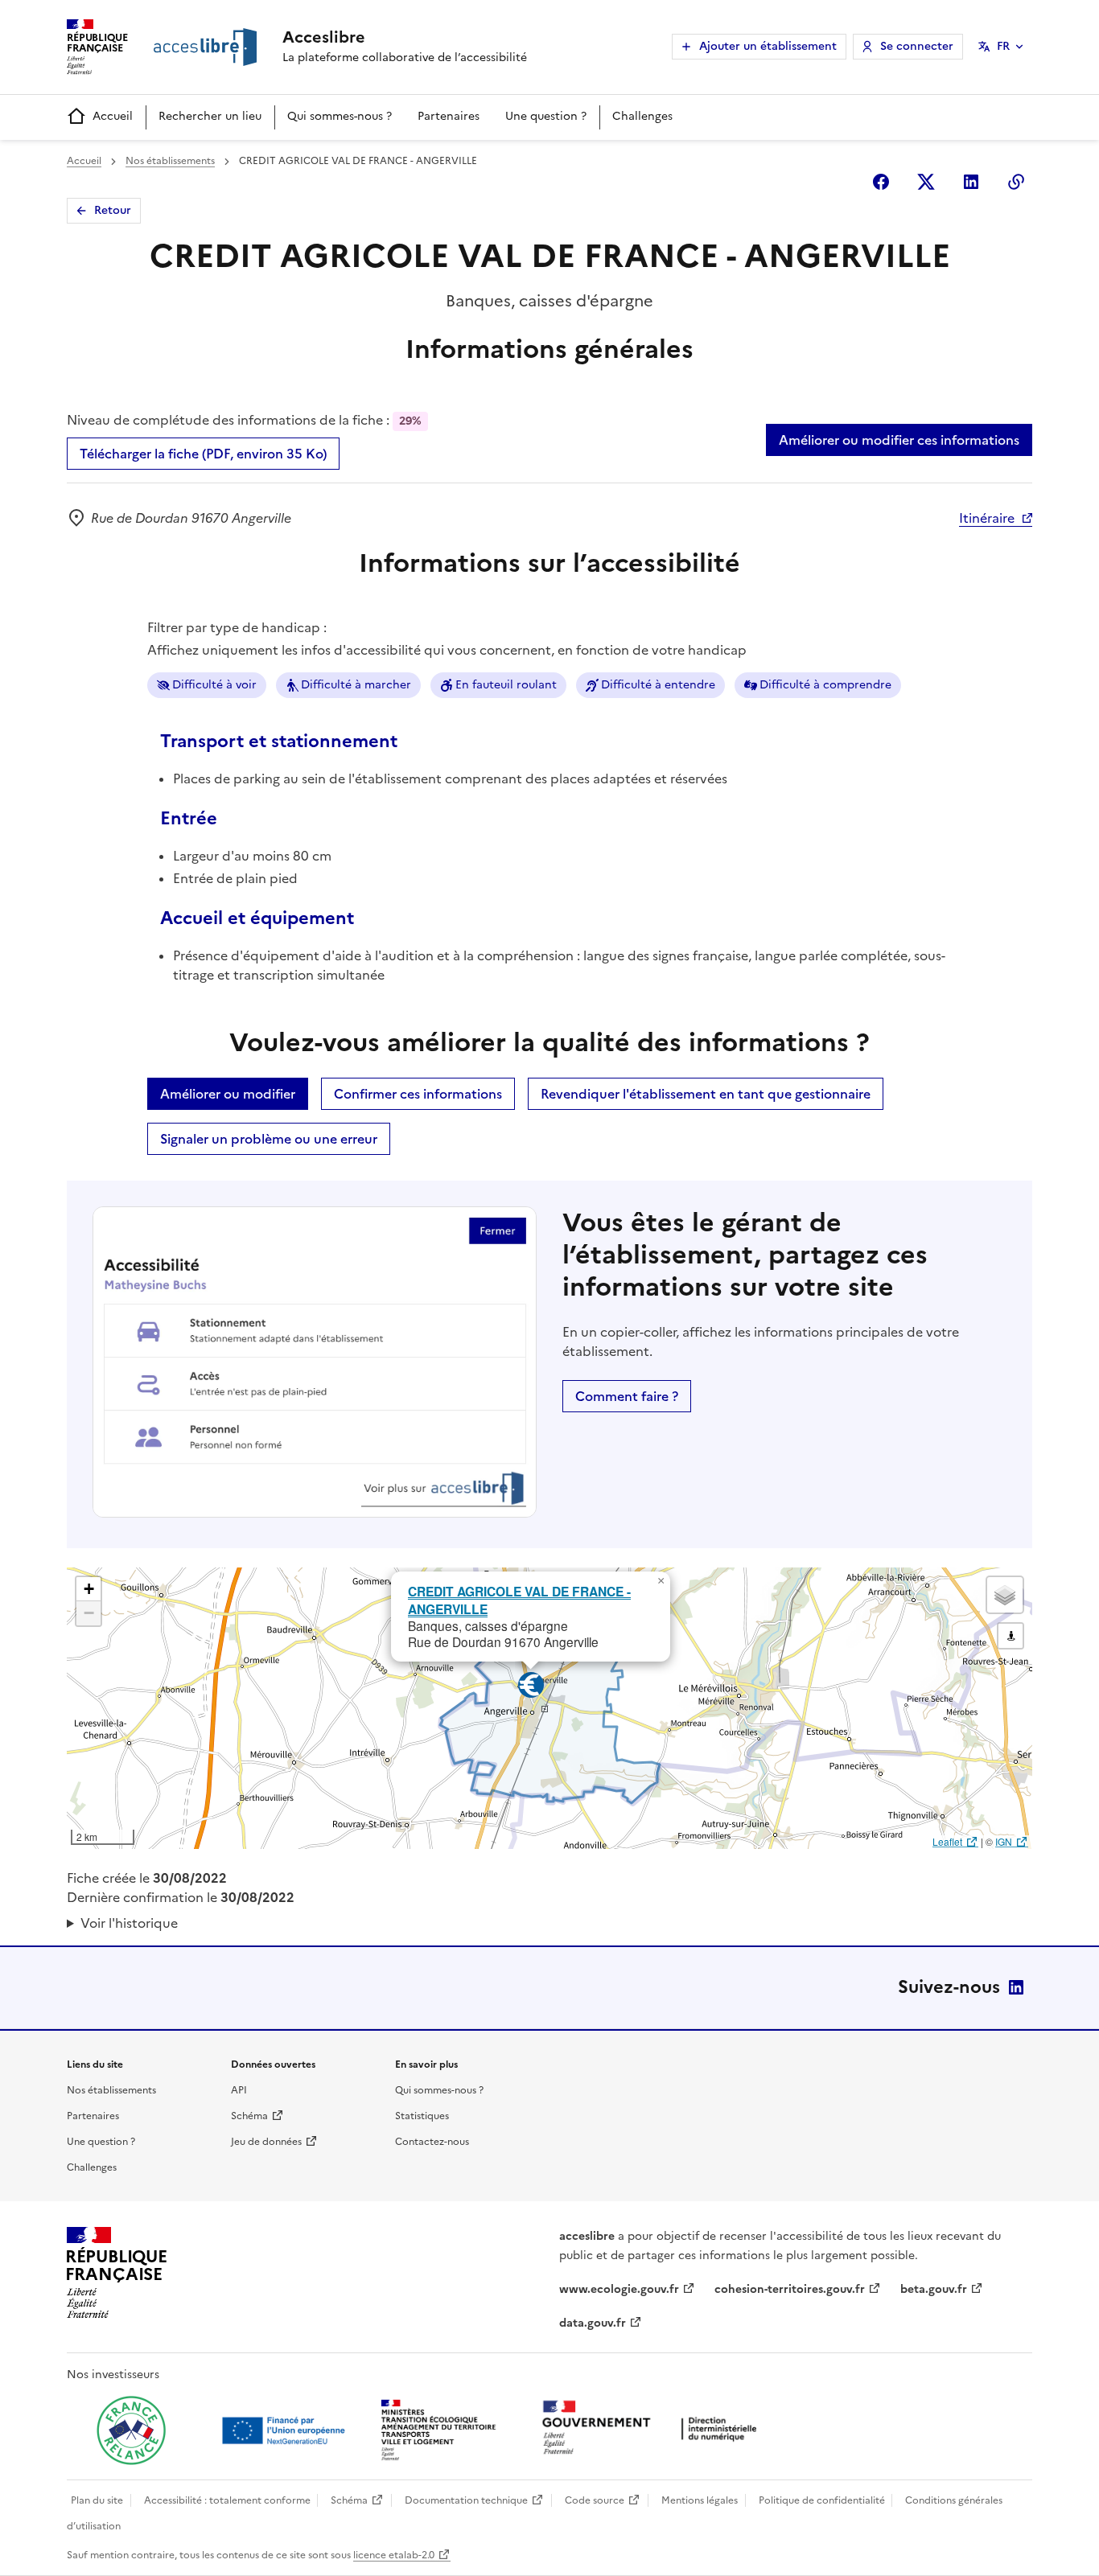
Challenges (642, 116)
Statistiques (422, 2116)
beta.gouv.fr (934, 2289)
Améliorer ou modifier (228, 1094)
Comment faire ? (627, 1396)
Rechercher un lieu (210, 116)
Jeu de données (266, 2142)
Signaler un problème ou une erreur (269, 1139)
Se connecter (917, 46)
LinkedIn (1016, 1987)
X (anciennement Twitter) (926, 182)
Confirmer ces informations (418, 1094)
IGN (1004, 1841)
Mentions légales (700, 2500)
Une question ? (546, 116)
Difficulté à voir (214, 685)
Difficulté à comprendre (825, 685)
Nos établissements (170, 161)
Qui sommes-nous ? (340, 116)
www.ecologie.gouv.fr (619, 2289)
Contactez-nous (432, 2142)
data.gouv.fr (593, 2323)
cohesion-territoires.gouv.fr (790, 2289)
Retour (113, 210)
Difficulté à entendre (658, 685)
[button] (661, 1581)
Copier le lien (1016, 182)
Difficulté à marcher (356, 685)
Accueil (113, 116)
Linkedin (971, 182)
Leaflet (947, 1841)
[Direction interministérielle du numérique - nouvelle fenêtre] (653, 2429)
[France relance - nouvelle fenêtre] (131, 2430)
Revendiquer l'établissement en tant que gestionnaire (706, 1094)
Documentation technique (466, 2500)
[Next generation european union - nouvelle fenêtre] (286, 2430)
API (239, 2090)
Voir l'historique (129, 1923)
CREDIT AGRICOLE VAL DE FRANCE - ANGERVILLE (519, 1600)
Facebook (881, 182)
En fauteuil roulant (506, 685)
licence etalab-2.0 (394, 2555)
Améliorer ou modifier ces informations (899, 440)
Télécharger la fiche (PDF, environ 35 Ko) (203, 454)
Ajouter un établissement (768, 46)
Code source (595, 2500)
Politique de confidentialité (822, 2500)
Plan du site (97, 2500)
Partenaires (449, 116)
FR (1003, 46)
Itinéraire (987, 518)
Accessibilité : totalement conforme (227, 2500)
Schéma (249, 2116)
